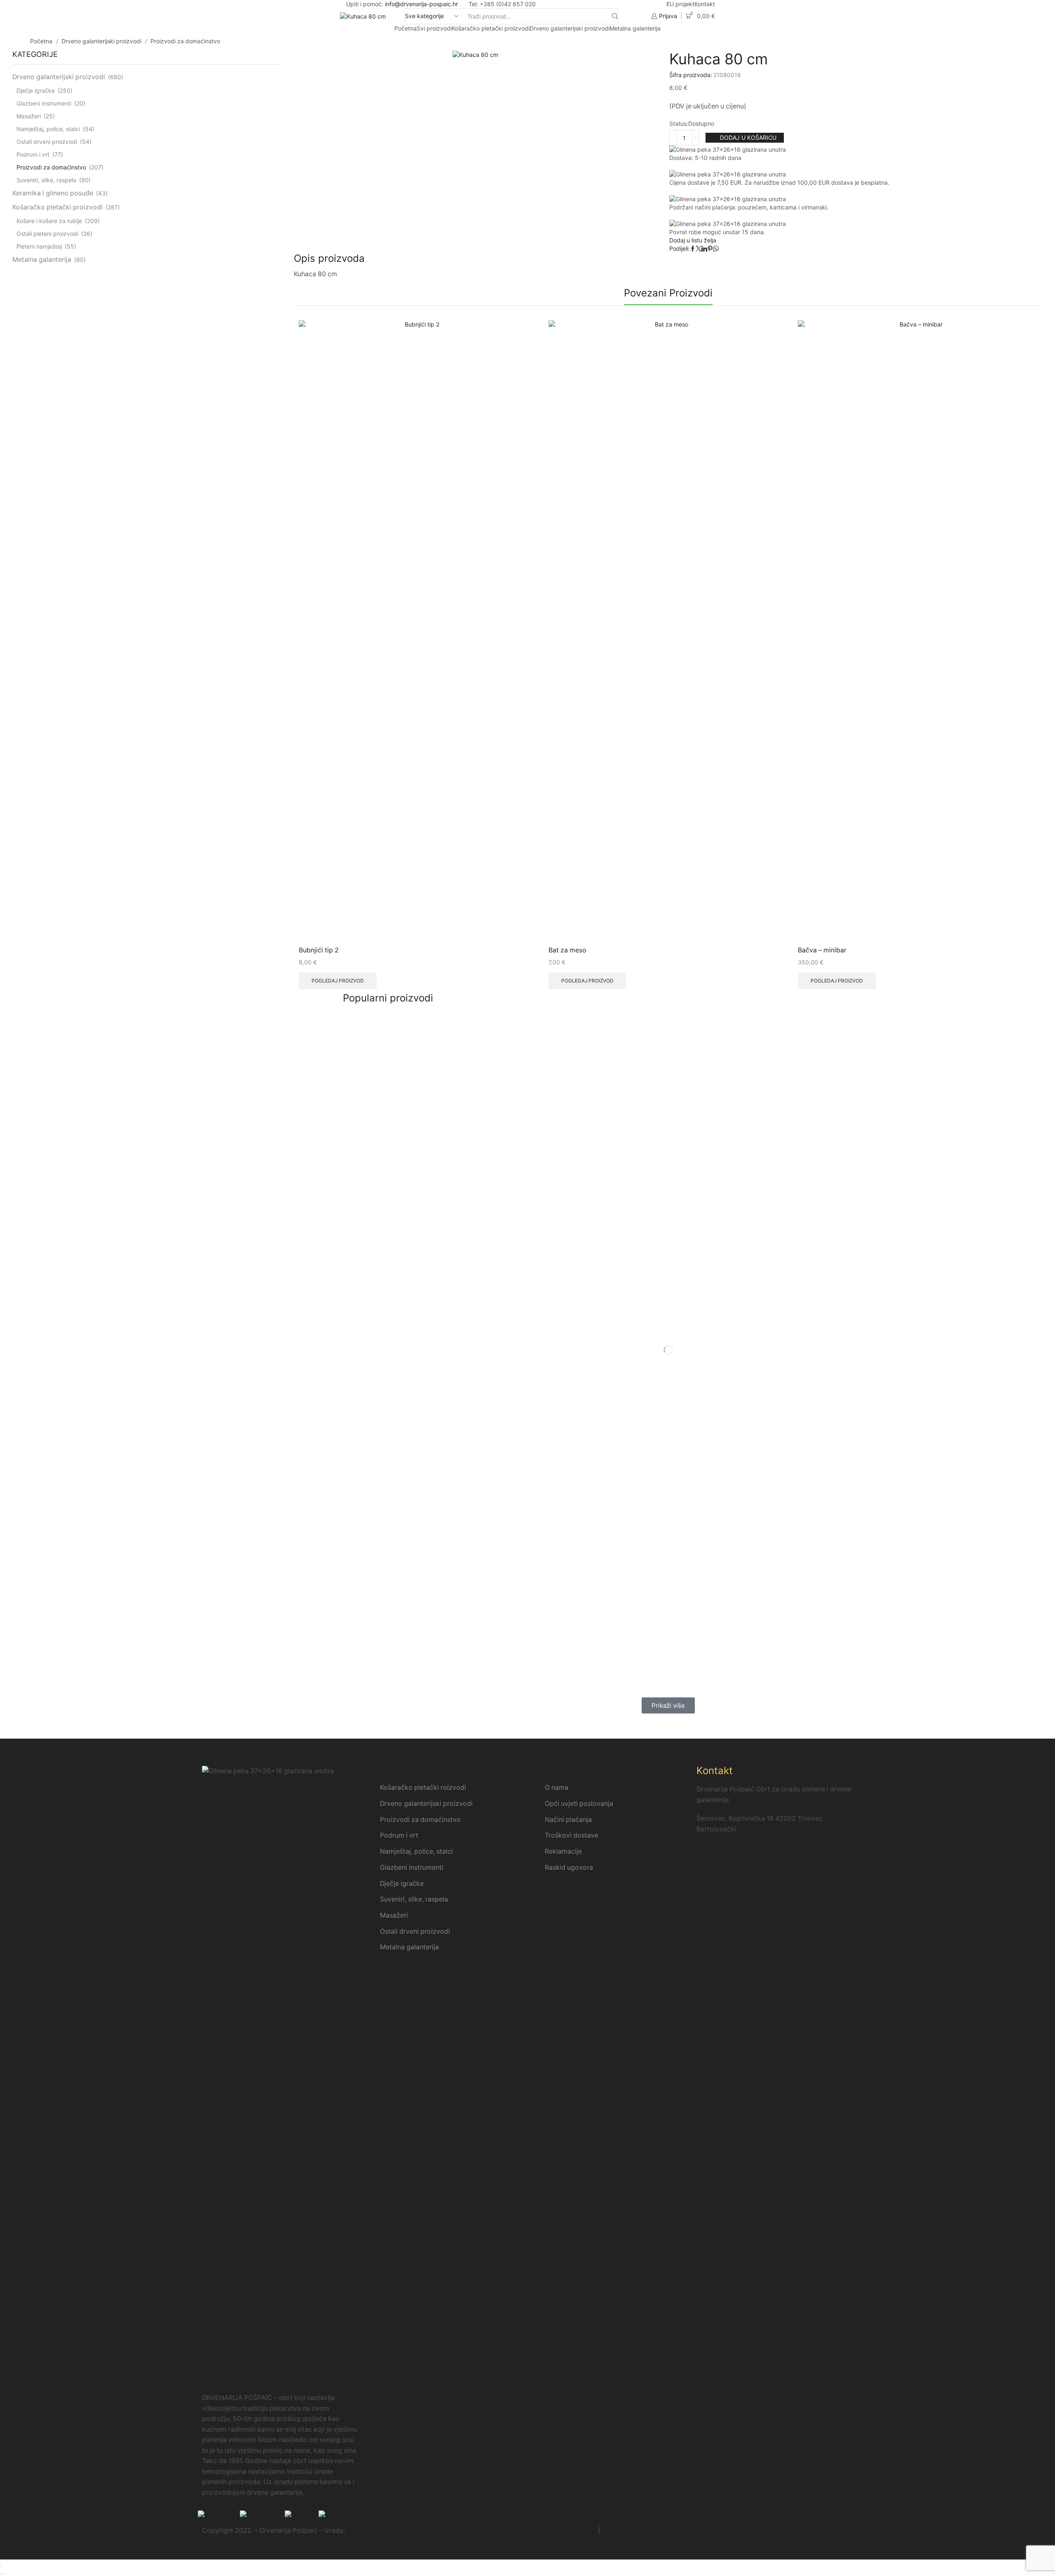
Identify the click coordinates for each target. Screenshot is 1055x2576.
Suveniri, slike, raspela (46, 180)
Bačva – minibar (822, 950)
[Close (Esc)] (1, 2566)
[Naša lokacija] (707, 1951)
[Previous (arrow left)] (1, 2574)
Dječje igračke (36, 90)
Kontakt (705, 4)
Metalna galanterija (635, 28)
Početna (406, 28)
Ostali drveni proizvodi (47, 142)
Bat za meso (567, 950)
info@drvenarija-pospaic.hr (421, 4)
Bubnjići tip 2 (319, 950)
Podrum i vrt (33, 154)
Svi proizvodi (434, 28)
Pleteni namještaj (39, 246)
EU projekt (680, 4)
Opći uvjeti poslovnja (564, 2530)
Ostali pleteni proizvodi (47, 234)
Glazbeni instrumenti (44, 103)
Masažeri (29, 116)
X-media (359, 2530)
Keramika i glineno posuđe (53, 193)
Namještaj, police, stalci (48, 129)
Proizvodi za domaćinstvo (185, 41)
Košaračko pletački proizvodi (491, 28)
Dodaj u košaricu (748, 137)
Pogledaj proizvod (338, 981)
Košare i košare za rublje (49, 221)
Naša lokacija (719, 1969)
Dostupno (701, 123)
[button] (668, 1705)
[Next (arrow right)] (4, 2574)
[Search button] (615, 16)
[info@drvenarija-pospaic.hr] (707, 1906)
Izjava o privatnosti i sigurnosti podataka (665, 2530)
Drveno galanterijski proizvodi (570, 28)
